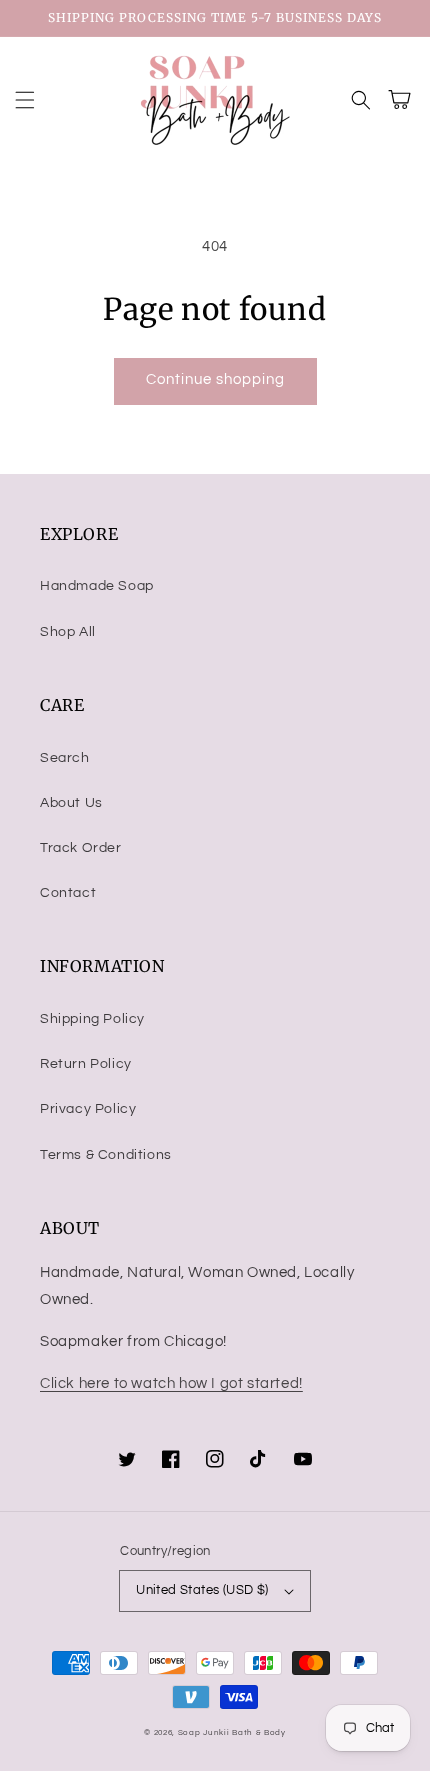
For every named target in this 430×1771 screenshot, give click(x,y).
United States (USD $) (202, 1590)
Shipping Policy (92, 1019)
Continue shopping (215, 379)
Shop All (68, 632)
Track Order (81, 848)
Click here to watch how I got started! (171, 1383)
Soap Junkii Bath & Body (232, 1732)
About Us (71, 803)
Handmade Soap (97, 586)
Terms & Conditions (106, 1155)
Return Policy (86, 1064)
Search (65, 758)
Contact (68, 893)
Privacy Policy (88, 1109)
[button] (25, 100)
